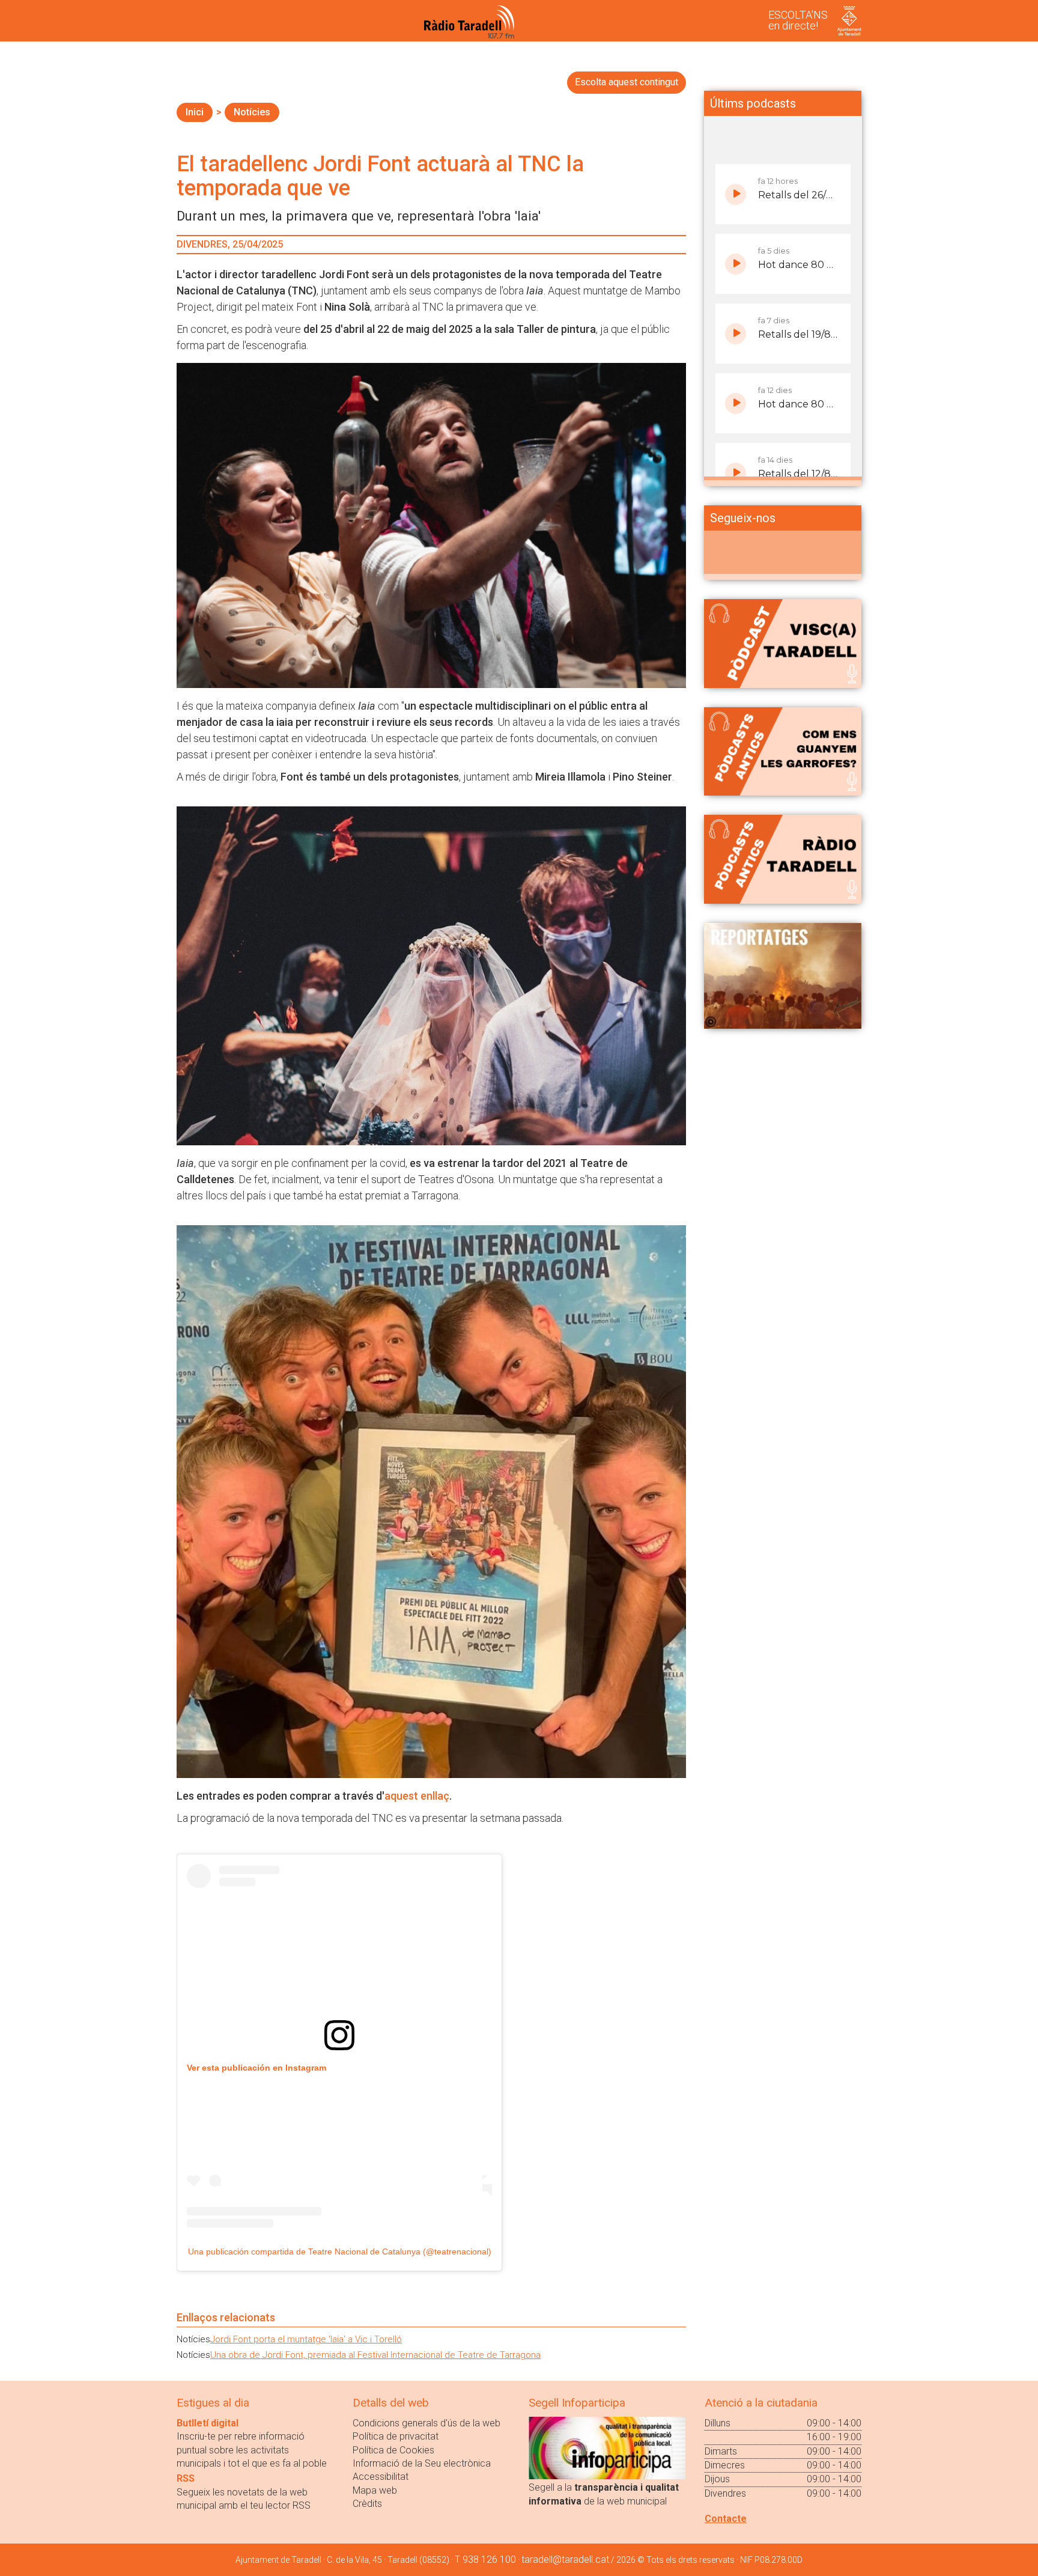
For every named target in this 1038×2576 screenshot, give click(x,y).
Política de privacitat (396, 2436)
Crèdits (367, 2504)
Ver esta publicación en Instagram (256, 2068)
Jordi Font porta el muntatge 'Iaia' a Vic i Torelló (306, 2339)
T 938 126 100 (485, 2559)
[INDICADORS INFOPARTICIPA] (607, 2447)
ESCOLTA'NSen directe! (798, 20)
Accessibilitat (381, 2477)
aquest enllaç (417, 1796)
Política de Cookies (393, 2450)
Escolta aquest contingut (627, 82)
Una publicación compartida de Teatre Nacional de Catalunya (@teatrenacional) (340, 2252)
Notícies (252, 112)
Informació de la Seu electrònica (422, 2463)
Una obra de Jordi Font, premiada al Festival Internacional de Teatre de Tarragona (375, 2355)
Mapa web (375, 2490)
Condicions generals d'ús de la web (426, 2423)
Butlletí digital (208, 2423)
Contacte (726, 2519)
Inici (195, 112)
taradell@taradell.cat (565, 2559)
